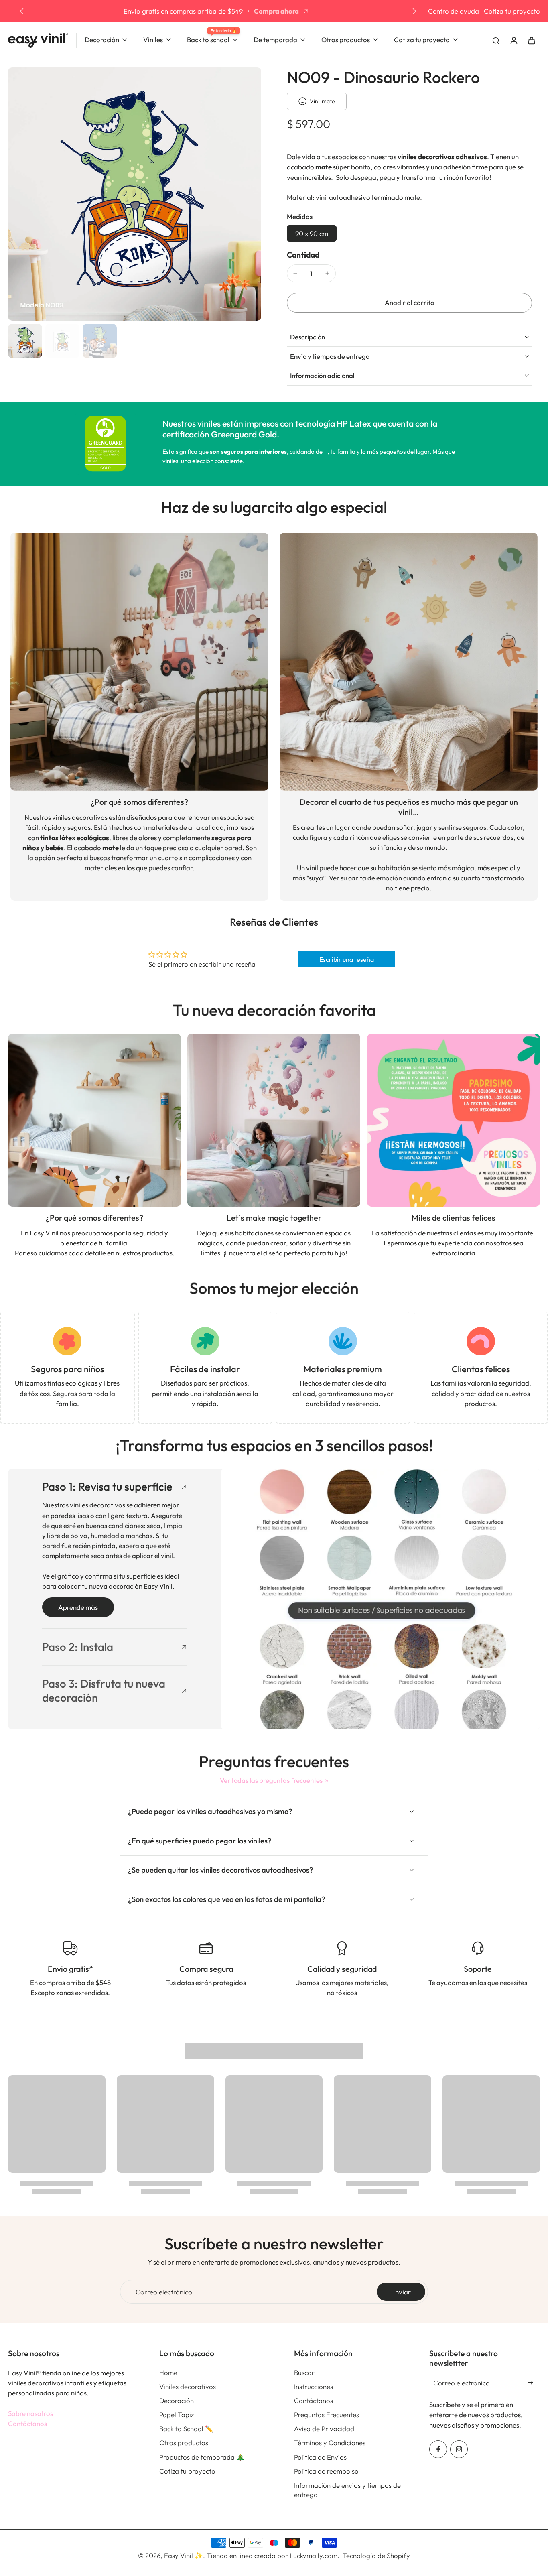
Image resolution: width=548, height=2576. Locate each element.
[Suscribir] (530, 2383)
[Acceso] (513, 40)
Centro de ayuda (454, 11)
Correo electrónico (164, 2292)
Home (168, 2372)
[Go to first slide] (414, 11)
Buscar (304, 2372)
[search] (496, 40)
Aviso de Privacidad (324, 2429)
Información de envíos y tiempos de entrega (347, 2490)
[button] (409, 303)
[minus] (295, 273)
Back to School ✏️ (186, 2429)
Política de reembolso (326, 2471)
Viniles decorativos (188, 2386)
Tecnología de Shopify (376, 2555)
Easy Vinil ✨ (184, 2555)
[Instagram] (459, 2449)
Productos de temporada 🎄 (202, 2457)
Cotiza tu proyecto (512, 11)
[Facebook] (438, 2449)
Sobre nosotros (30, 2413)
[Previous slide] (22, 11)
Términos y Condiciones (330, 2443)
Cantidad (303, 255)
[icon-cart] (531, 40)
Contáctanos (27, 2423)
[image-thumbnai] (25, 341)
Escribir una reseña (347, 959)
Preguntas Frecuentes (327, 2414)
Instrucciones (314, 2386)
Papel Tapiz (177, 2414)
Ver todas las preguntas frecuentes (271, 1780)
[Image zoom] (135, 194)
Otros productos (184, 2443)
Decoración (177, 2400)
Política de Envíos (320, 2457)
